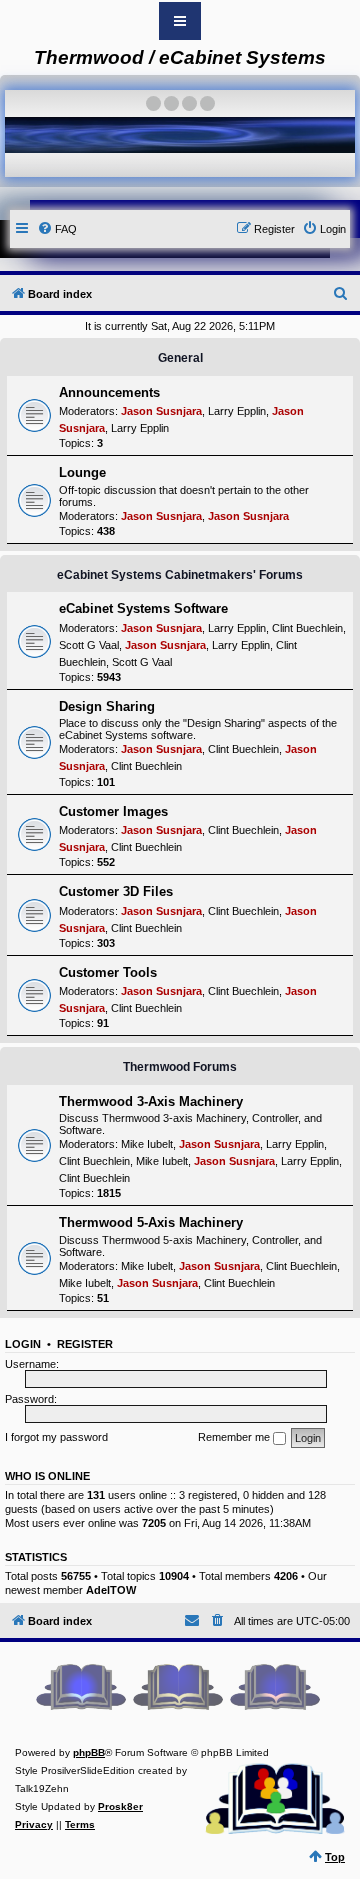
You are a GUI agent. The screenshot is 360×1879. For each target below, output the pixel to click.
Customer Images (113, 811)
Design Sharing (107, 706)
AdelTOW (111, 1590)
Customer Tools (108, 972)
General (180, 358)
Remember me (235, 1437)
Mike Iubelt (147, 1144)
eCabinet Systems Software (143, 608)
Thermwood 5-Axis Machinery (151, 1222)
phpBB (89, 1752)
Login (23, 1344)
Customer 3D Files (116, 891)
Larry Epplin (237, 411)
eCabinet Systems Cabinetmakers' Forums (180, 575)
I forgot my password (56, 1437)
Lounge (82, 472)
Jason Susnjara (161, 411)
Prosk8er (120, 1806)
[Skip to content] (180, 21)
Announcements (109, 392)
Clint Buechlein (307, 628)
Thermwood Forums (180, 1067)
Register (85, 1344)
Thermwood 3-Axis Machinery (151, 1101)
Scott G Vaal (89, 645)
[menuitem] (57, 229)
